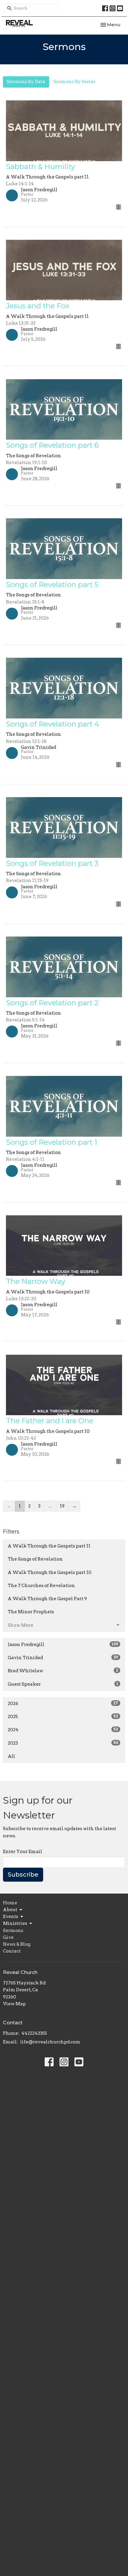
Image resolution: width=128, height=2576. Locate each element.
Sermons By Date (26, 82)
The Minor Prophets (31, 1612)
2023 (63, 1743)
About (10, 1910)
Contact (12, 1951)
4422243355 (34, 2033)
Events (11, 1917)
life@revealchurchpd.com (50, 2042)
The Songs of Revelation (35, 1559)
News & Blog (17, 1944)
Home (10, 1903)
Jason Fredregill (63, 1645)
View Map (14, 2004)
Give (8, 1937)
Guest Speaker (63, 1684)
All (11, 1756)
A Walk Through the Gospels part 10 (50, 1572)
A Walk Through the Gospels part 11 (49, 1546)
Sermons (13, 1931)
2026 (63, 1704)
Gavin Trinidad (63, 1658)
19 (62, 1506)
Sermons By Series (75, 82)
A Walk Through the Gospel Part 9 (47, 1599)
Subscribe (23, 1875)
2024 (63, 1730)
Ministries (15, 1923)
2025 (63, 1717)
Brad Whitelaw (63, 1671)
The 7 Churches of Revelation (41, 1586)
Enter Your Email (23, 1852)
